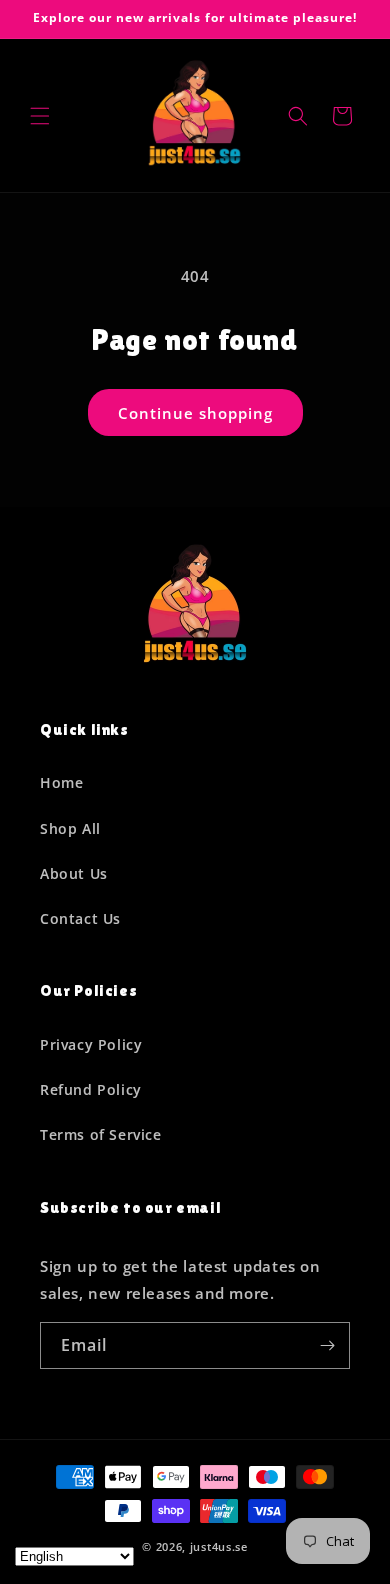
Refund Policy (91, 1089)
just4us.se (219, 1546)
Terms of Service (101, 1134)
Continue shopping (195, 413)
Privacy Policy (91, 1044)
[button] (40, 116)
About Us (74, 873)
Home (61, 782)
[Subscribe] (327, 1345)
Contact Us (80, 918)
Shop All (70, 828)
